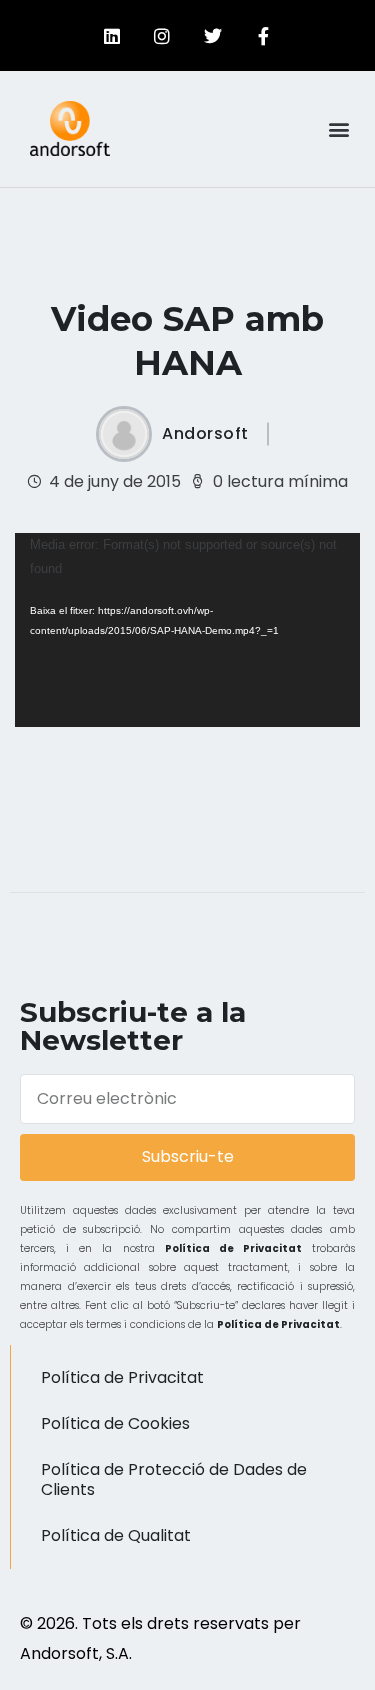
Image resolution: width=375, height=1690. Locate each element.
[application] (187, 630)
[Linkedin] (112, 36)
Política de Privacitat (233, 1248)
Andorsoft (205, 434)
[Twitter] (213, 36)
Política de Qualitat (116, 1535)
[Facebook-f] (263, 36)
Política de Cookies (115, 1423)
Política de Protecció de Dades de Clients (174, 1479)
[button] (338, 128)
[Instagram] (162, 36)
